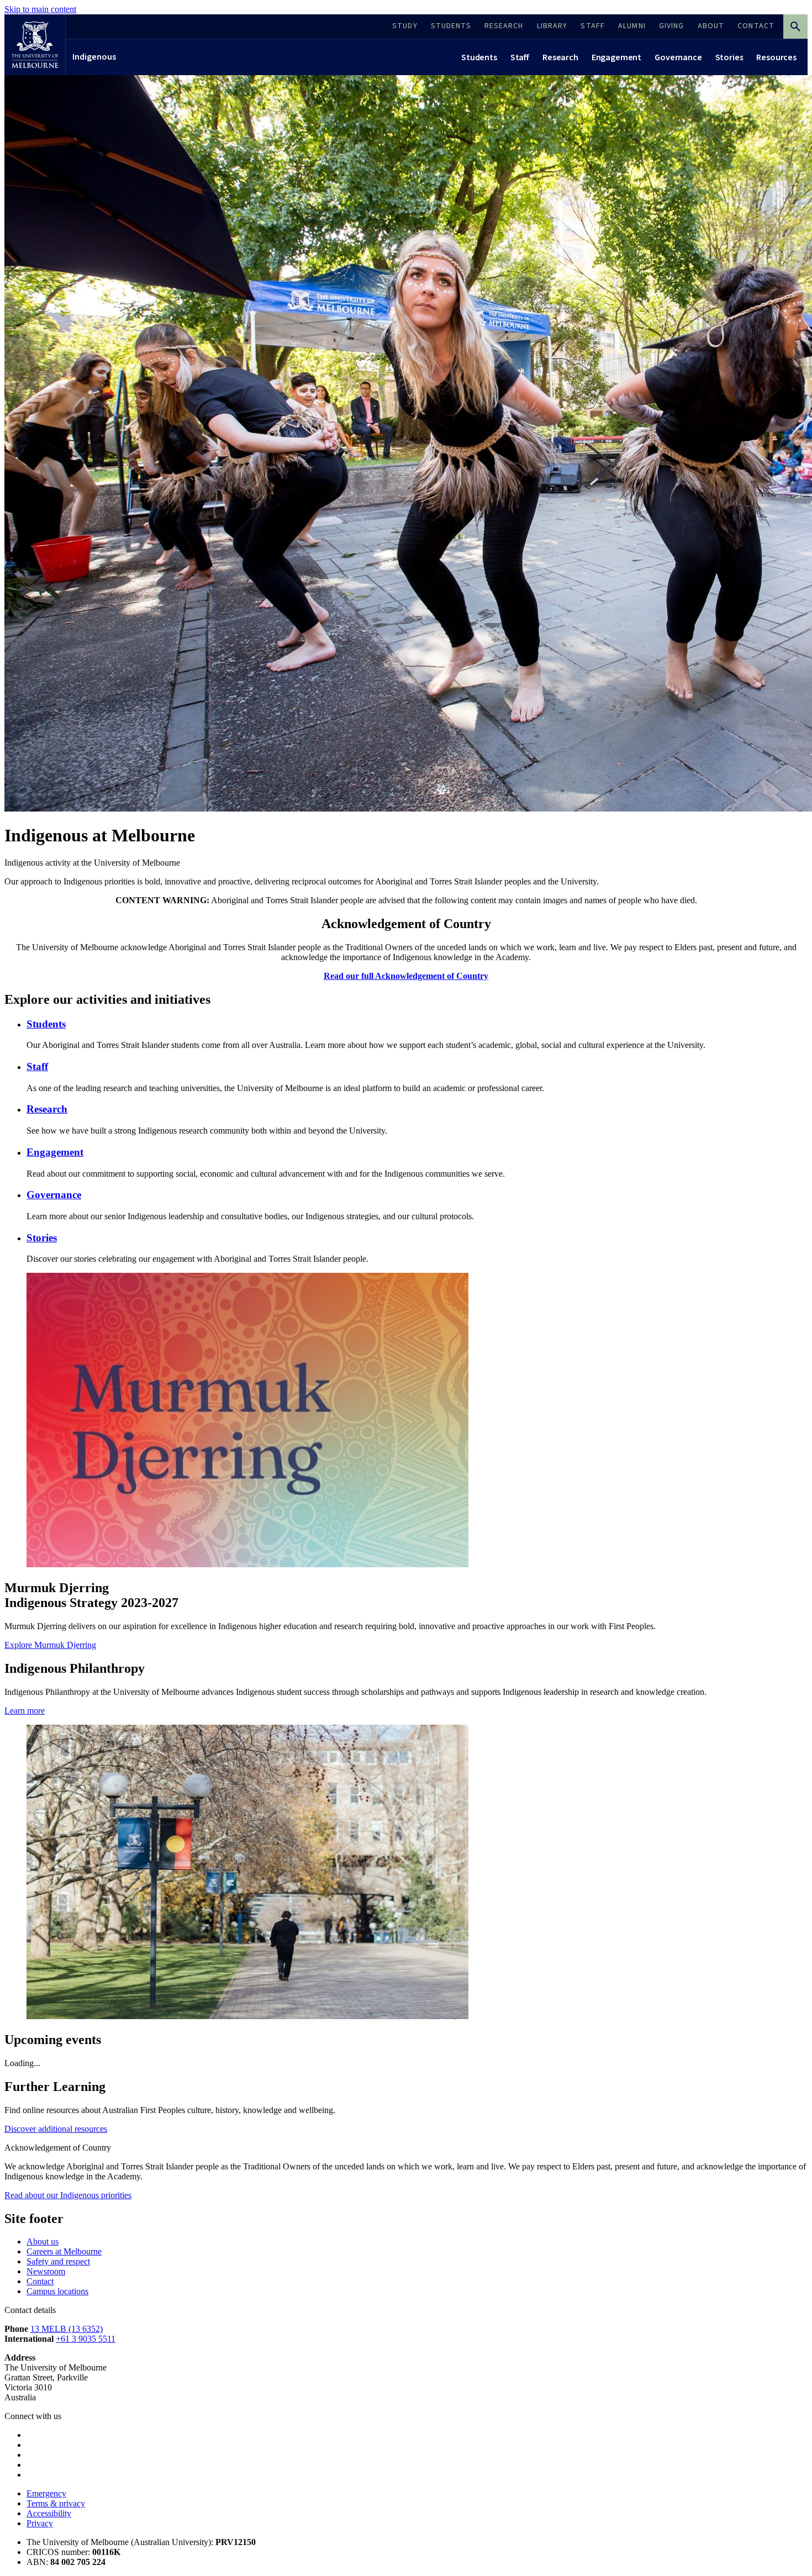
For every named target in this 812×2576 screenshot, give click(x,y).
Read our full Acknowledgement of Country (406, 976)
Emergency (46, 2493)
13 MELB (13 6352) (67, 2329)
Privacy (40, 2523)
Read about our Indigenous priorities (68, 2195)
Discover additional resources (56, 2129)
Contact (40, 2281)
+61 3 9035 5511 (86, 2339)
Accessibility (49, 2513)
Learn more (25, 1711)
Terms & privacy (56, 2503)
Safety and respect (58, 2261)
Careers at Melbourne (64, 2251)
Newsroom (46, 2271)
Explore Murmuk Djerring (50, 1645)
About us (43, 2242)
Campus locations (57, 2291)
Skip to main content (40, 9)
